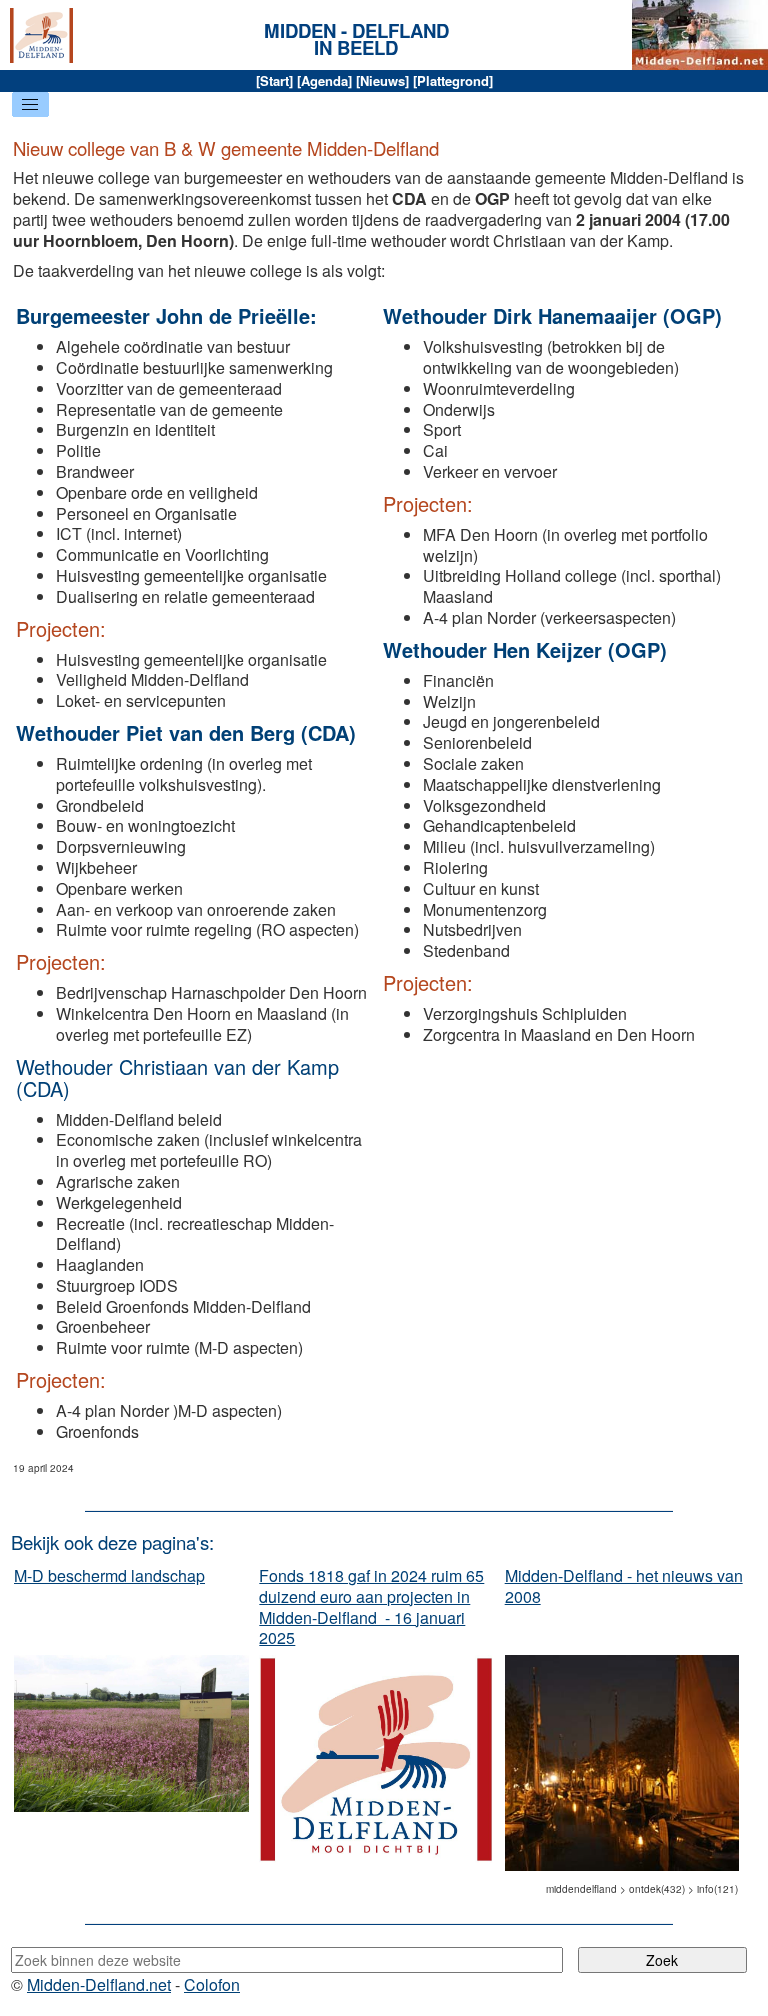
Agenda (324, 80)
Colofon (212, 1984)
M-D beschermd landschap (109, 1575)
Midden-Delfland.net (99, 1984)
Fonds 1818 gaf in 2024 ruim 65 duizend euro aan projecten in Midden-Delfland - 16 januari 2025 (371, 1606)
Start (274, 80)
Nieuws (382, 80)
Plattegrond (453, 80)
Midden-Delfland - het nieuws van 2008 (624, 1586)
